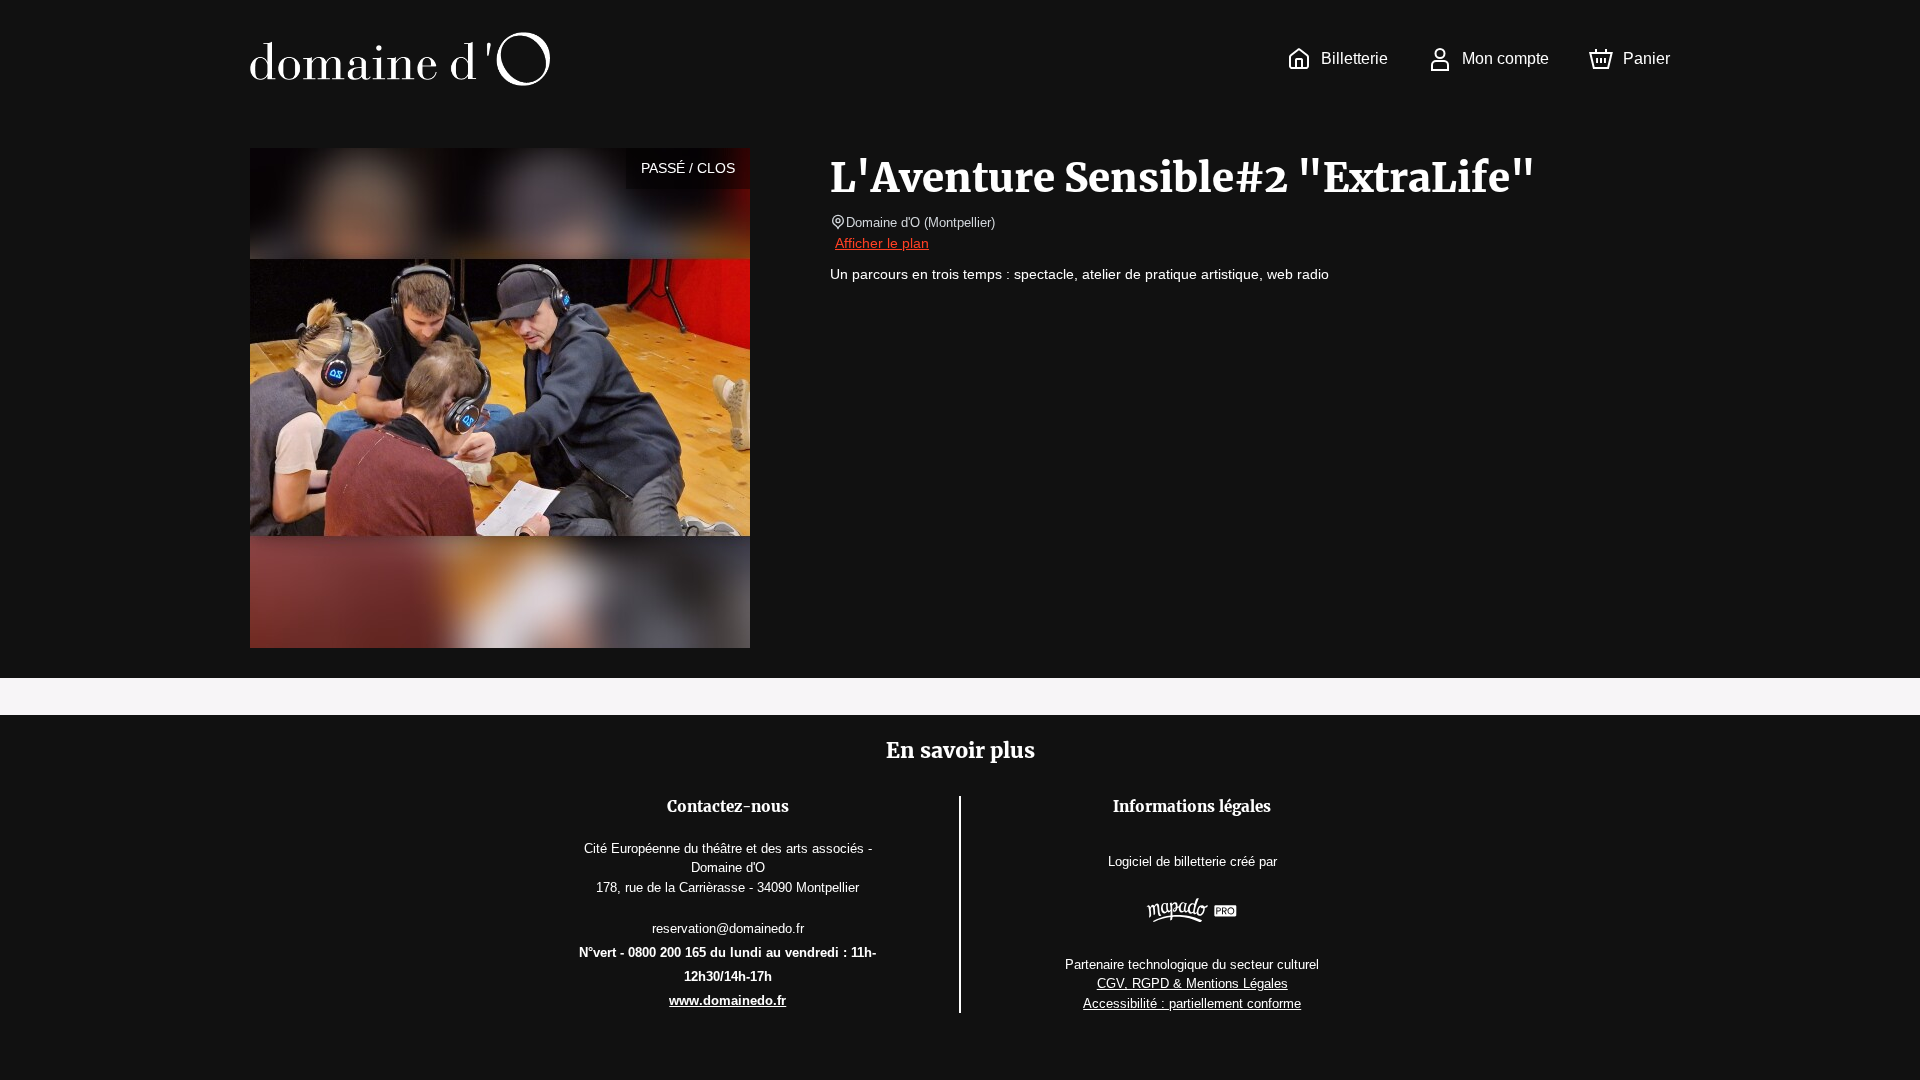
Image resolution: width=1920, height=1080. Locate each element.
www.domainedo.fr (727, 1000)
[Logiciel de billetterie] (1192, 913)
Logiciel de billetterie (1167, 861)
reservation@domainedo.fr (728, 928)
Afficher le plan (882, 243)
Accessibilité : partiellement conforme (1192, 1003)
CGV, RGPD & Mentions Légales (1192, 983)
